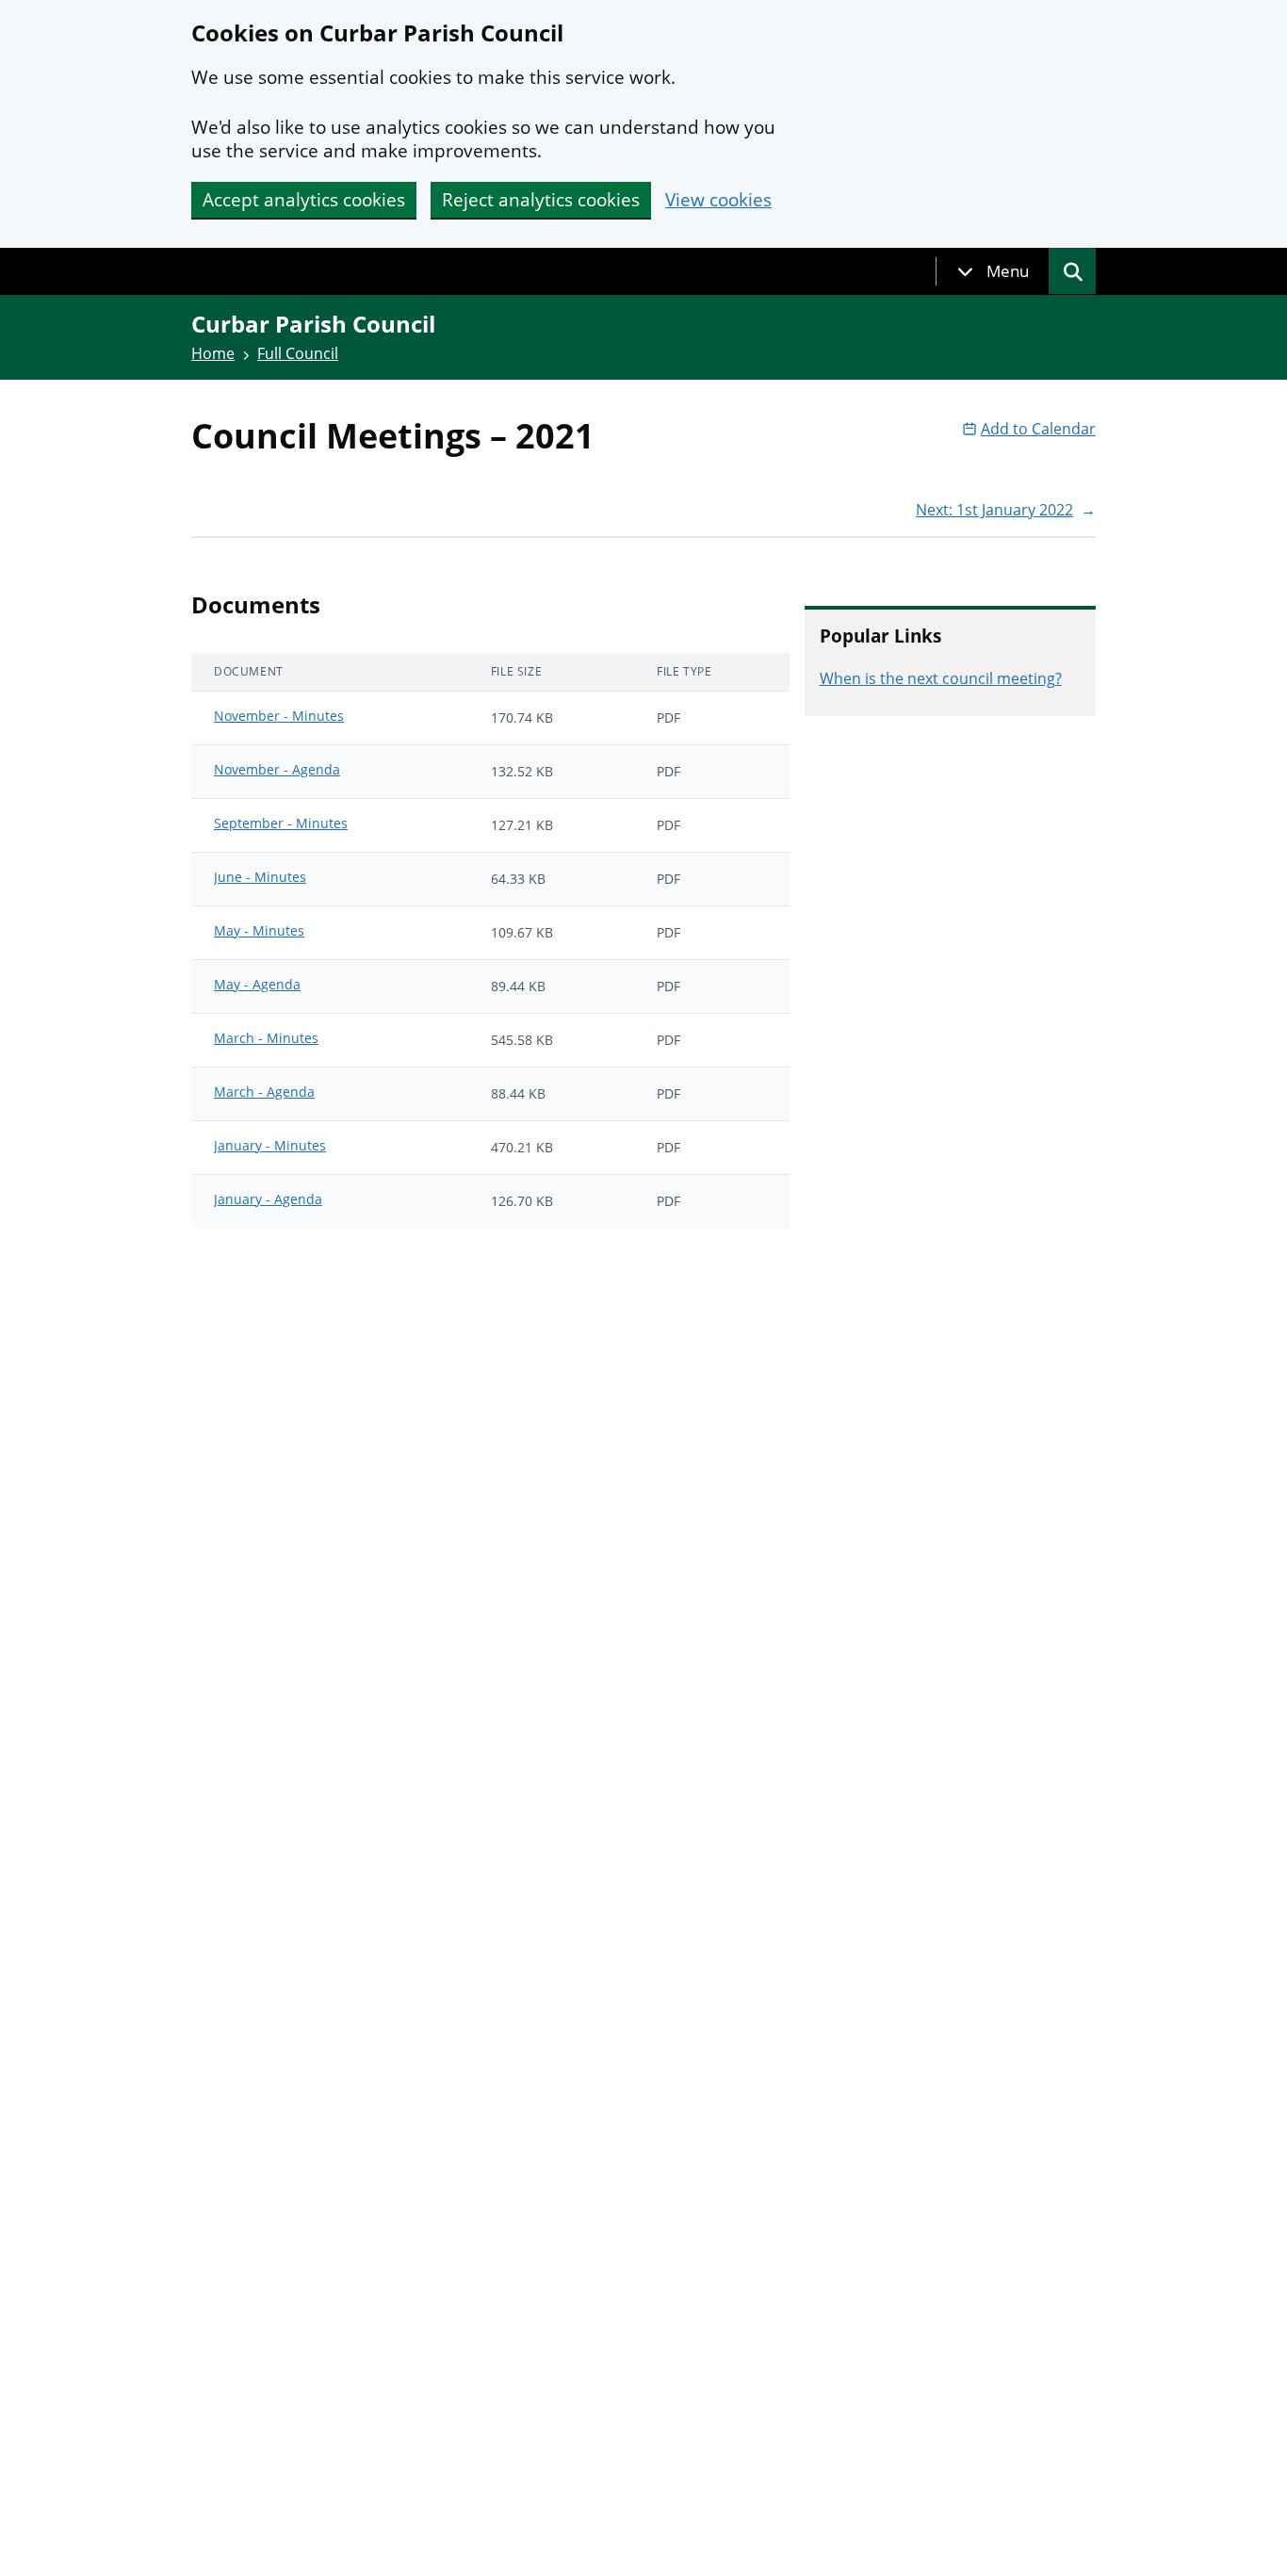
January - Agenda (268, 1199)
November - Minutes (279, 716)
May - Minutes (259, 930)
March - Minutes (266, 1038)
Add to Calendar (1038, 429)
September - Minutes (281, 823)
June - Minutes (260, 877)
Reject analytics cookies (541, 200)
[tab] (993, 271)
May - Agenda (257, 984)
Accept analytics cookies (304, 200)
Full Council (298, 353)
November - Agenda (277, 769)
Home (213, 353)
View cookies (718, 200)
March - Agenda (264, 1092)
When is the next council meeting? (941, 678)
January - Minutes (270, 1145)
